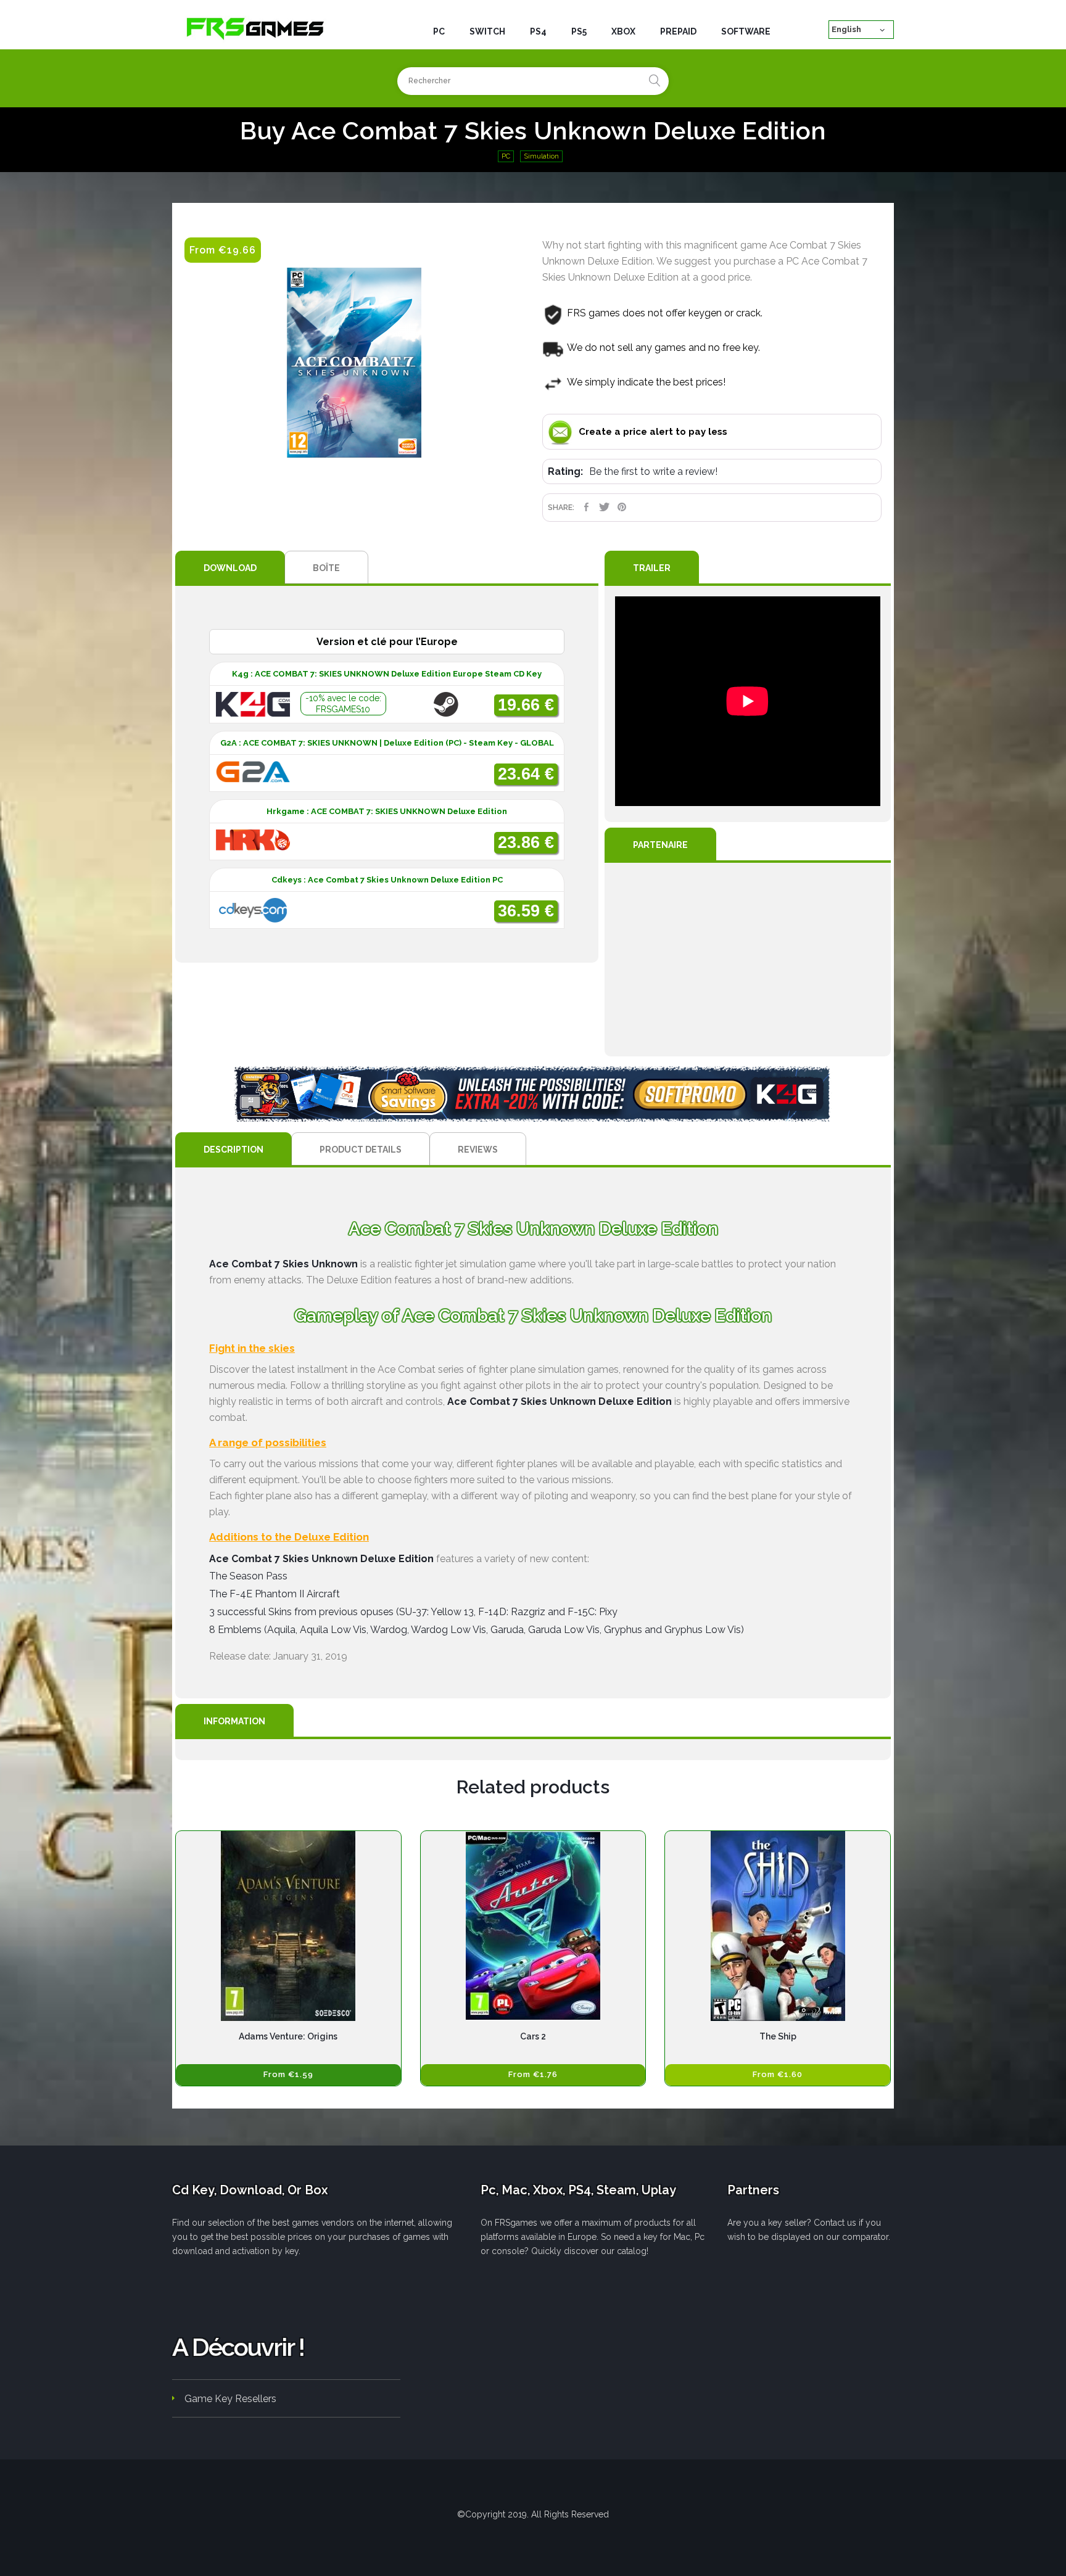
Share (586, 507)
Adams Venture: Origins (288, 2036)
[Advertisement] (748, 960)
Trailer (652, 568)
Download (230, 568)
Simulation (541, 156)
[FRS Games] (255, 28)
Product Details (361, 1150)
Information (234, 1721)
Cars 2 (533, 2036)
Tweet (604, 507)
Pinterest (622, 507)
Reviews (478, 1150)
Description (233, 1150)
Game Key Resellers (230, 2399)
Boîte (326, 568)
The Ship (778, 2036)
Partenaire (660, 845)
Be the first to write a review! (653, 471)
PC (506, 156)
